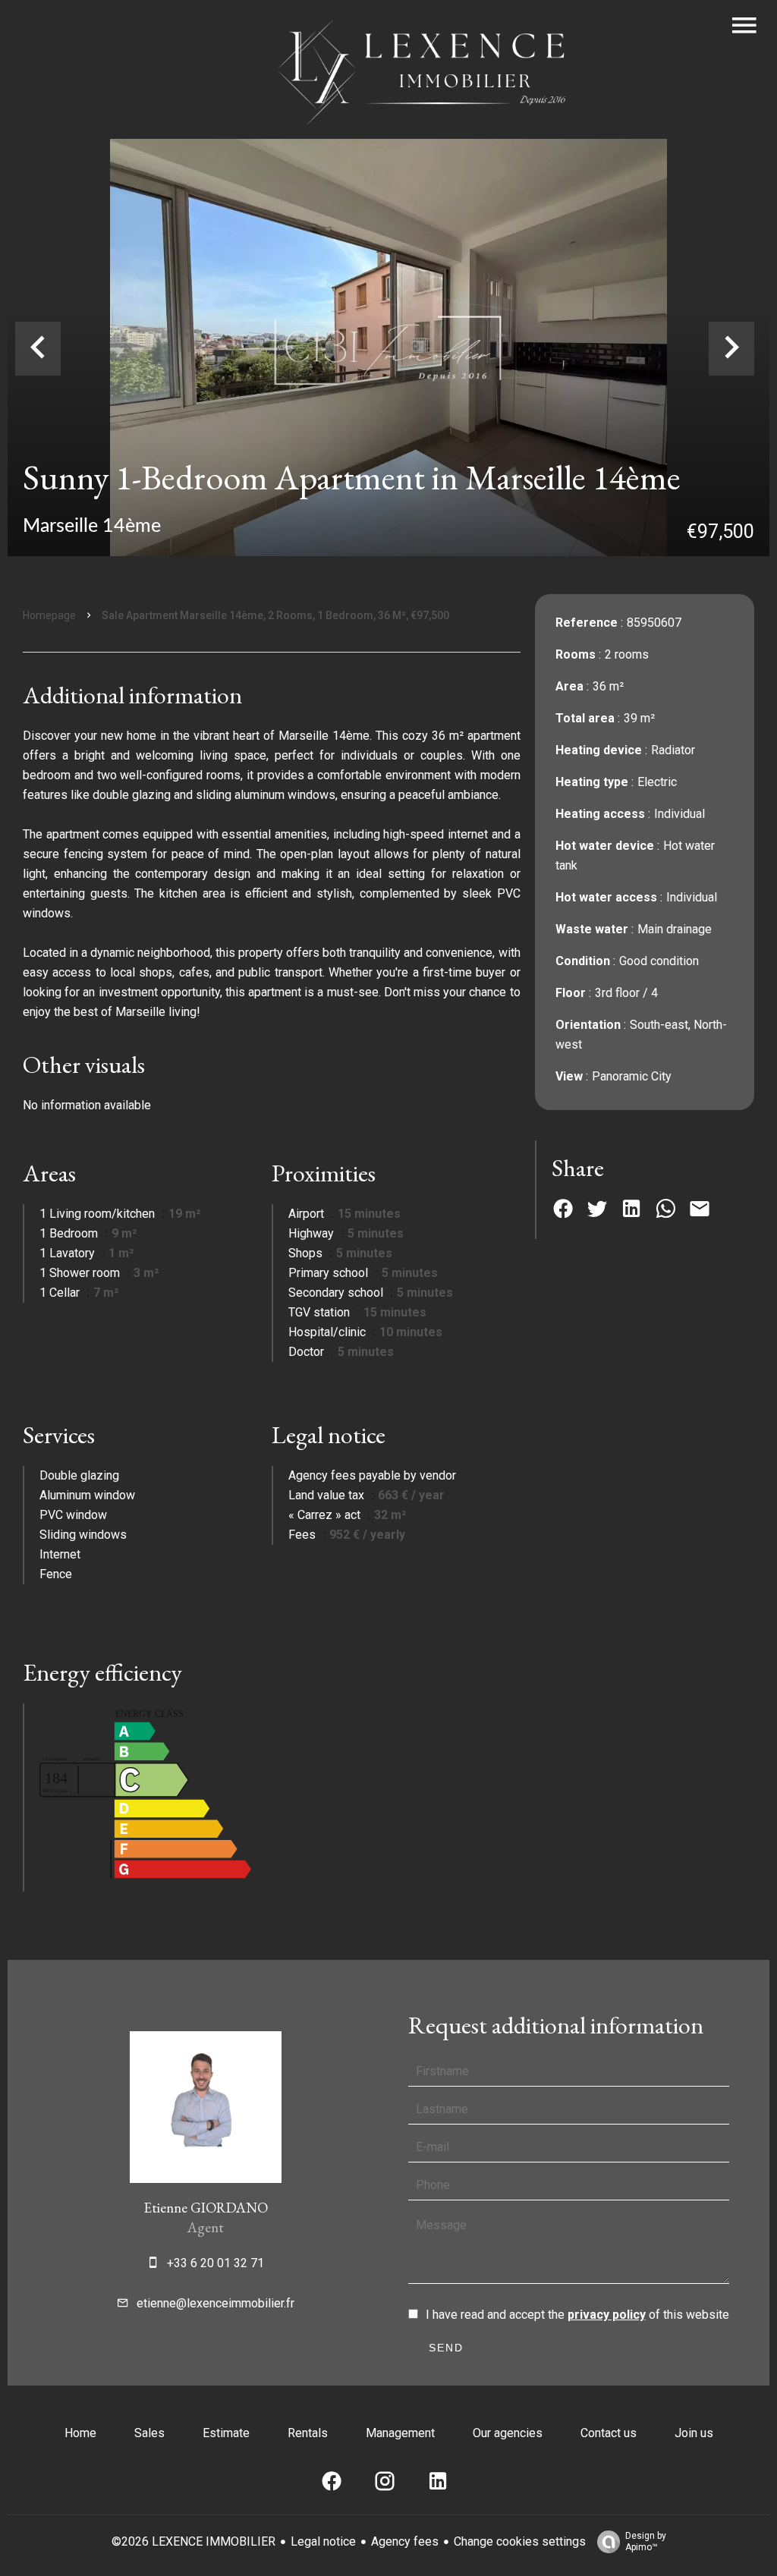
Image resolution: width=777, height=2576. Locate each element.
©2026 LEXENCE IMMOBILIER (193, 2541)
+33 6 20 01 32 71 (215, 2263)
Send (446, 2348)
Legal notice (323, 2541)
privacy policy (607, 2315)
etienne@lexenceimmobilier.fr (215, 2303)
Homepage (49, 615)
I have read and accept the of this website (577, 2315)
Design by (646, 2541)
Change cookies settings (520, 2541)
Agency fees (405, 2541)
